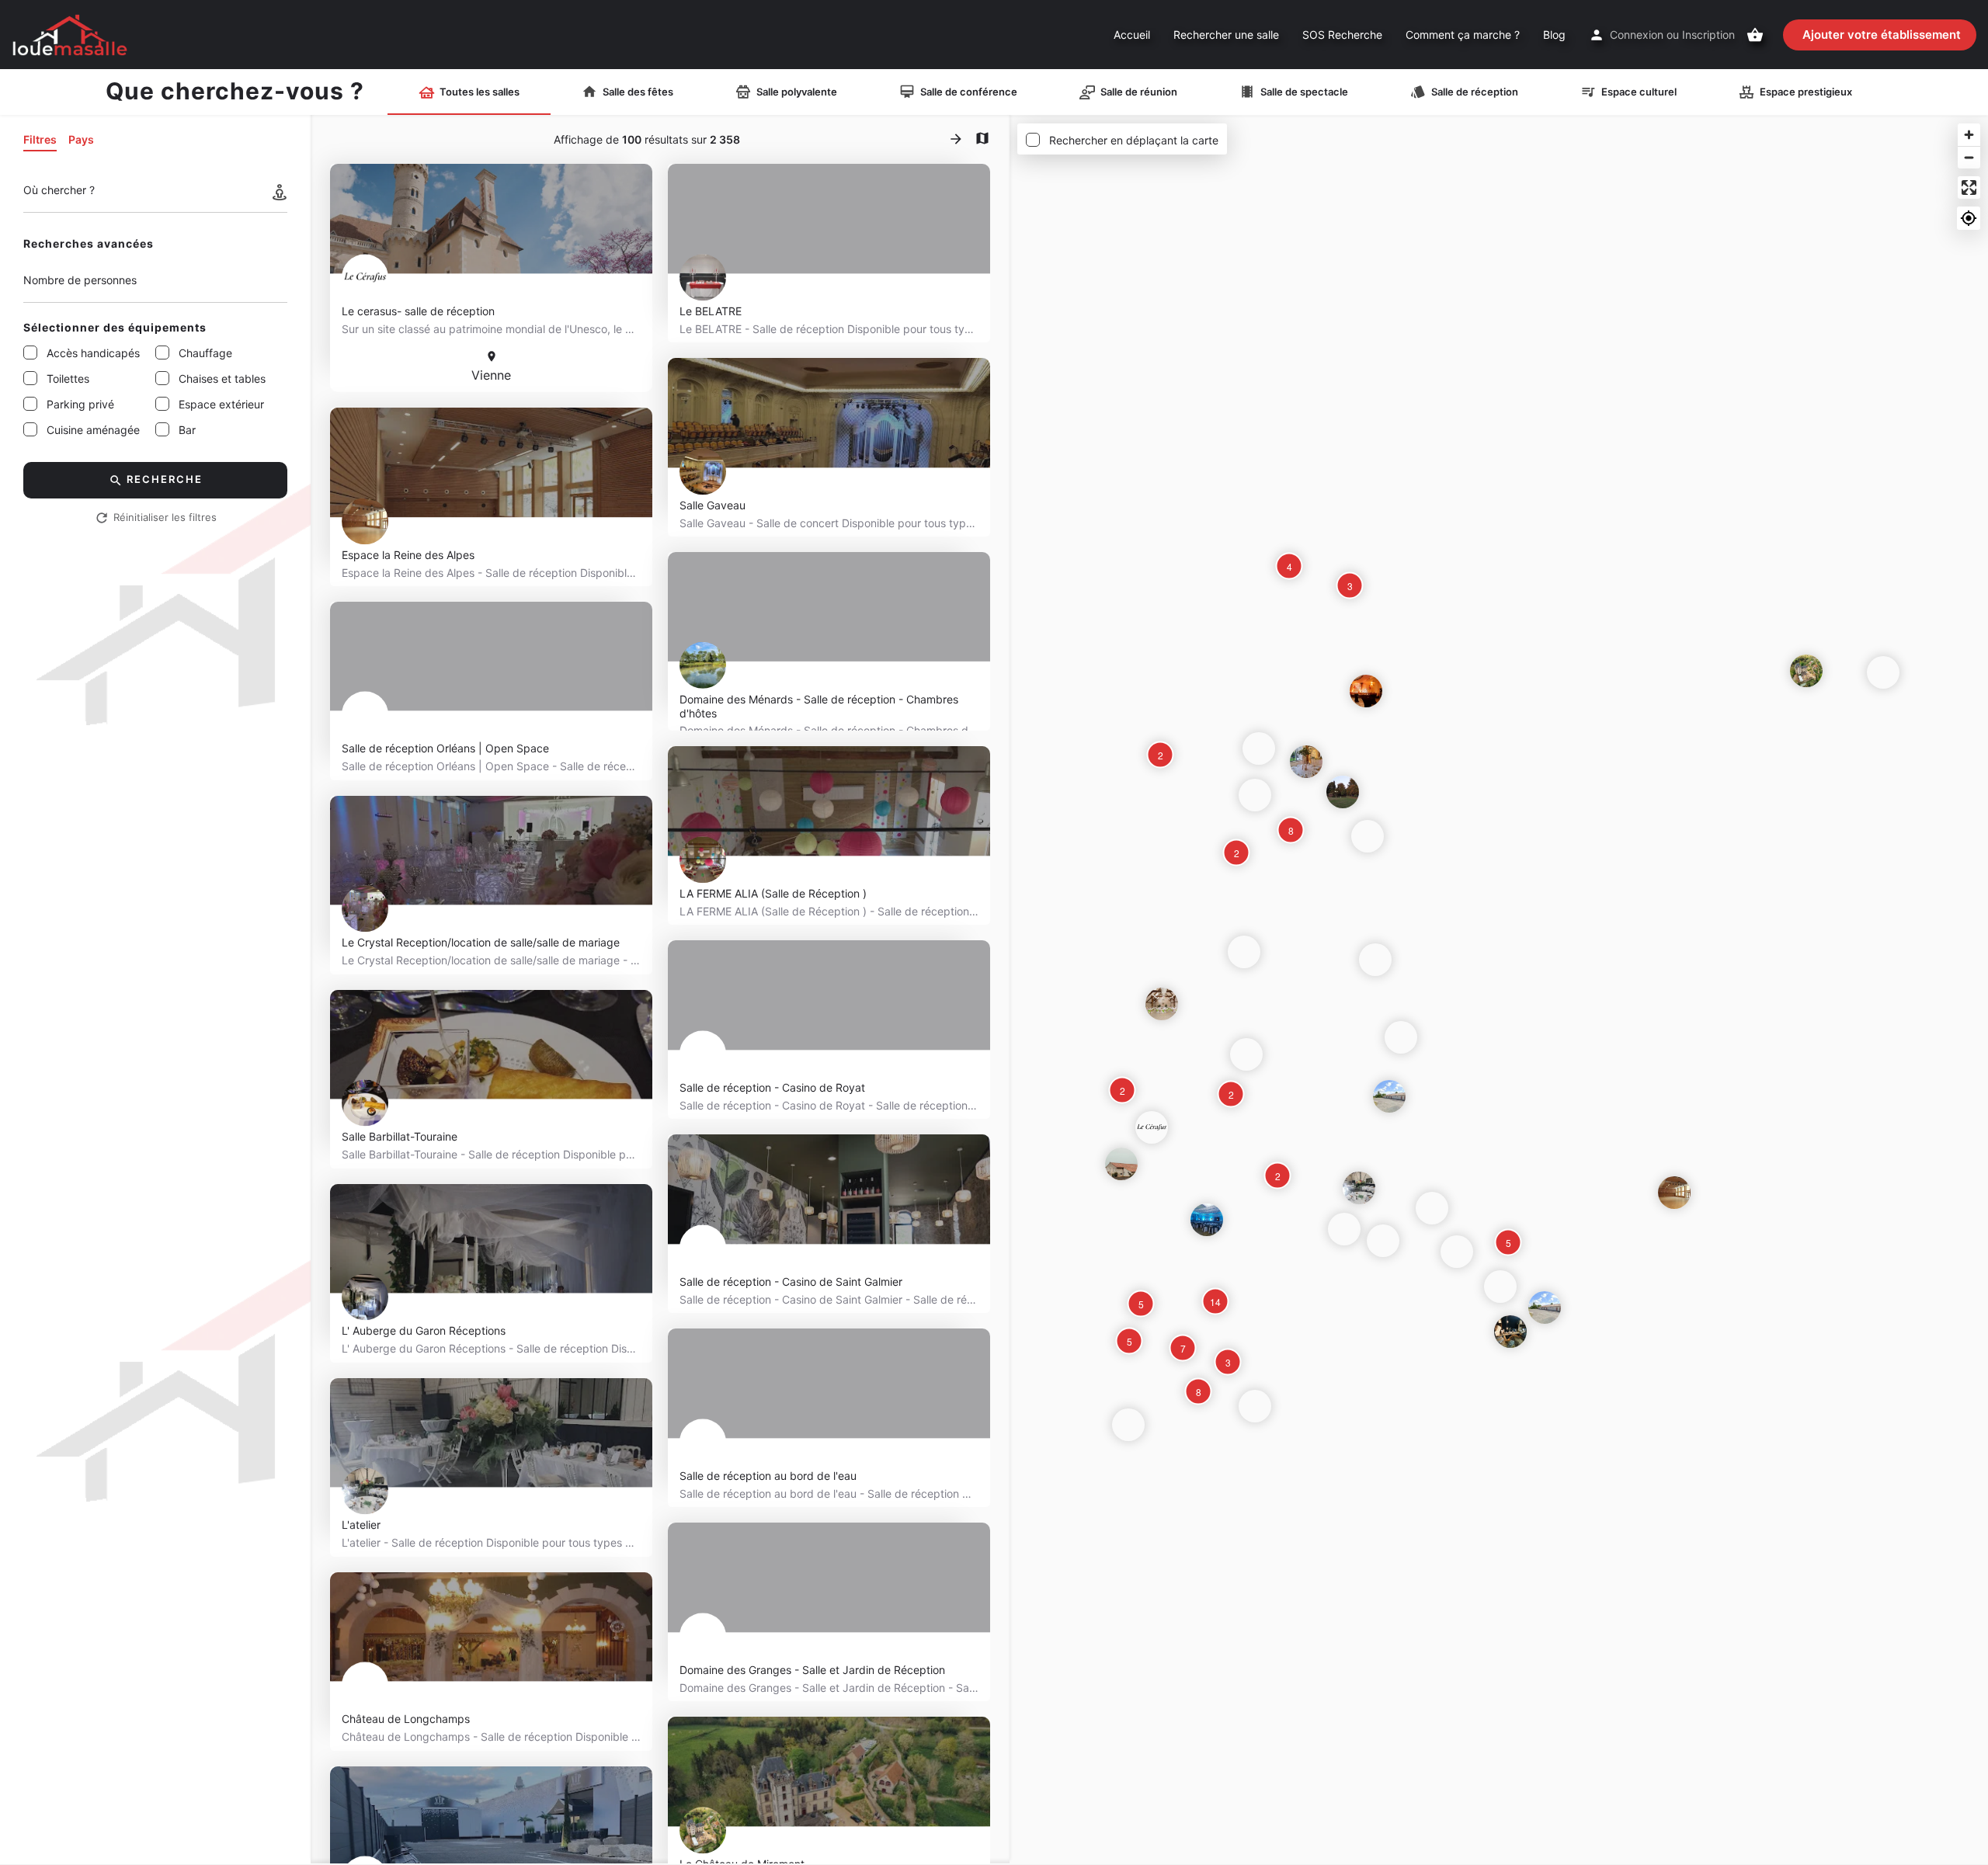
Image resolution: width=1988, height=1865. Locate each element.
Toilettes (68, 379)
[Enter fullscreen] (1969, 188)
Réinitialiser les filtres (165, 517)
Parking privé (80, 404)
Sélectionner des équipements (115, 327)
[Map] (1499, 990)
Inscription (1708, 35)
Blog (1554, 35)
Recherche (165, 479)
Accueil (1132, 35)
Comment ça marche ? (1463, 35)
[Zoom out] (1969, 157)
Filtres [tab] (40, 139)
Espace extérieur (221, 404)
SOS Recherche (1342, 35)
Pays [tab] (81, 139)
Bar (187, 430)
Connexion (1637, 35)
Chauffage (205, 353)
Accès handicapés (93, 353)
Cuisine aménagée (93, 430)
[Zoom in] (1969, 135)
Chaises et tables (222, 379)
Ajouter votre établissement (1882, 35)
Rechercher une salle (1226, 35)
